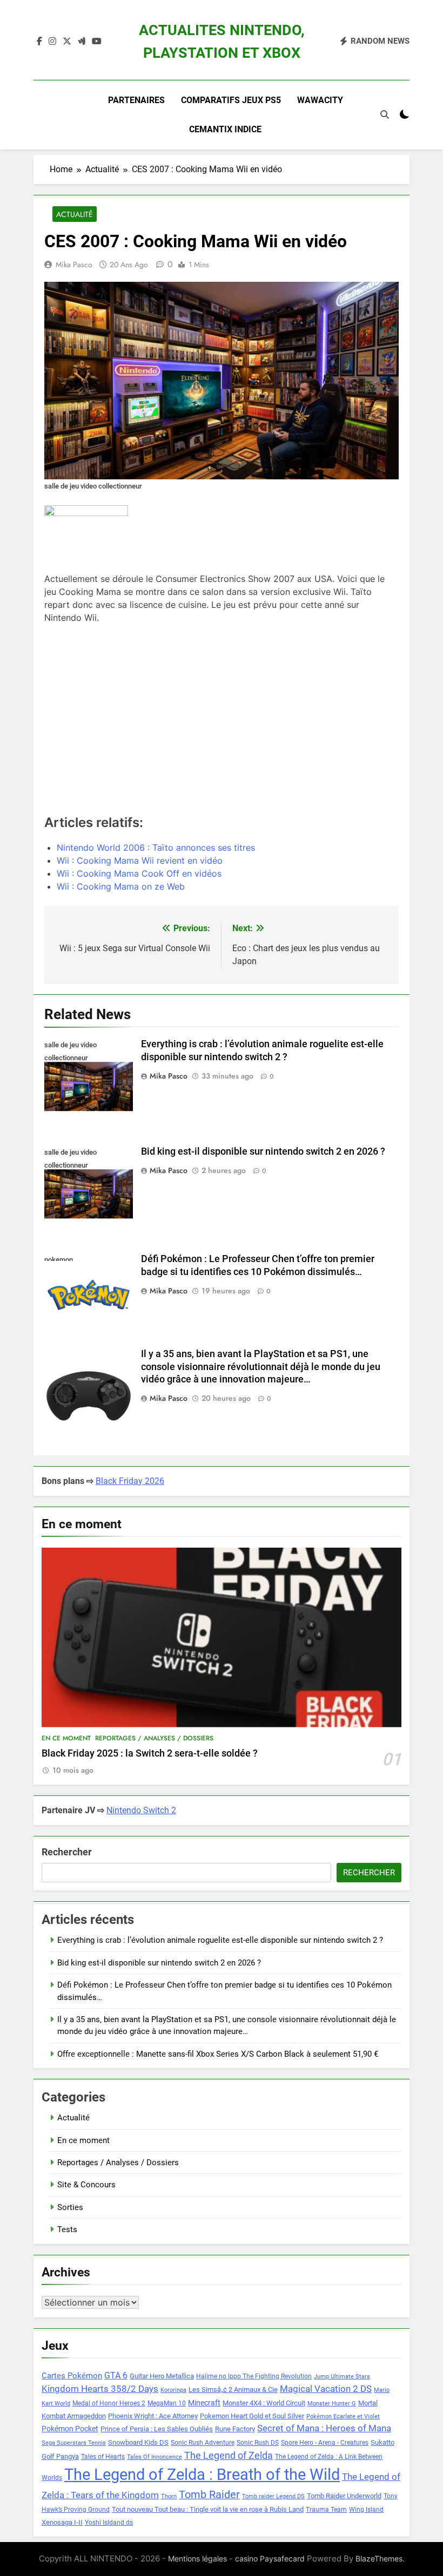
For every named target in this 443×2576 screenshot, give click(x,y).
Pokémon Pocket (70, 2429)
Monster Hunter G (332, 2404)
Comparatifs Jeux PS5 (231, 100)
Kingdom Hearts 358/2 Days (100, 2389)
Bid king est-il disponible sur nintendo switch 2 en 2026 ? (263, 1151)
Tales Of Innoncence (155, 2457)
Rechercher (67, 1852)
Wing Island (366, 2510)
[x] (67, 42)
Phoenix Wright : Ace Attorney (153, 2416)
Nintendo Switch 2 (141, 1810)
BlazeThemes (379, 2558)
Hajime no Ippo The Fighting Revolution (254, 2376)
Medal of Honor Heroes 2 (109, 2403)
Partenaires (136, 100)
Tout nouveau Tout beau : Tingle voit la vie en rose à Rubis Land (208, 2509)
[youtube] (97, 42)
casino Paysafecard (270, 2558)
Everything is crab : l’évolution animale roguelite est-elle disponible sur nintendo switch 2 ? (220, 1940)
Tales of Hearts (103, 2457)
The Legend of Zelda (229, 2456)
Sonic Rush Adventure (203, 2443)
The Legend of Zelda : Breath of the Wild (202, 2475)
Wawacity (320, 100)
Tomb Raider (209, 2495)
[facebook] (39, 42)
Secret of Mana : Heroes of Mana (324, 2428)
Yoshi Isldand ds (109, 2523)
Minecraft (204, 2403)
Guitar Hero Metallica (162, 2376)
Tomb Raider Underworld (344, 2496)
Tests (67, 2229)
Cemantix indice (225, 129)
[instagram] (52, 42)
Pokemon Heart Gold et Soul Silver (252, 2416)
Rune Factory (235, 2429)
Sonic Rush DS (258, 2443)
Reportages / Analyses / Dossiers (154, 1738)
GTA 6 (116, 2376)
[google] (82, 42)
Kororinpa (173, 2390)
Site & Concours (86, 2185)
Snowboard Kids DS (138, 2442)
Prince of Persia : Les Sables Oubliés (157, 2429)
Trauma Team (326, 2510)
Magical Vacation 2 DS (326, 2389)
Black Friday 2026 (130, 1481)
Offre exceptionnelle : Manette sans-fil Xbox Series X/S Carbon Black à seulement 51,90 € (218, 2054)
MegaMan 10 (167, 2403)
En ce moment (66, 1738)
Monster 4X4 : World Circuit (264, 2403)
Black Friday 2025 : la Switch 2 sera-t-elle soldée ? (150, 1753)
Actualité (75, 214)
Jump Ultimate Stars (342, 2377)
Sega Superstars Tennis (74, 2443)
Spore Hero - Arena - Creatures (325, 2443)
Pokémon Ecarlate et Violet (343, 2416)
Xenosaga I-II (62, 2522)
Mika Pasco (74, 265)
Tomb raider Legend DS (273, 2496)
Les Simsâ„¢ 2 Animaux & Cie (233, 2389)
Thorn (169, 2496)
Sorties (70, 2207)
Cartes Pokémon (72, 2376)
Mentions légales (197, 2558)
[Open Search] (385, 114)
